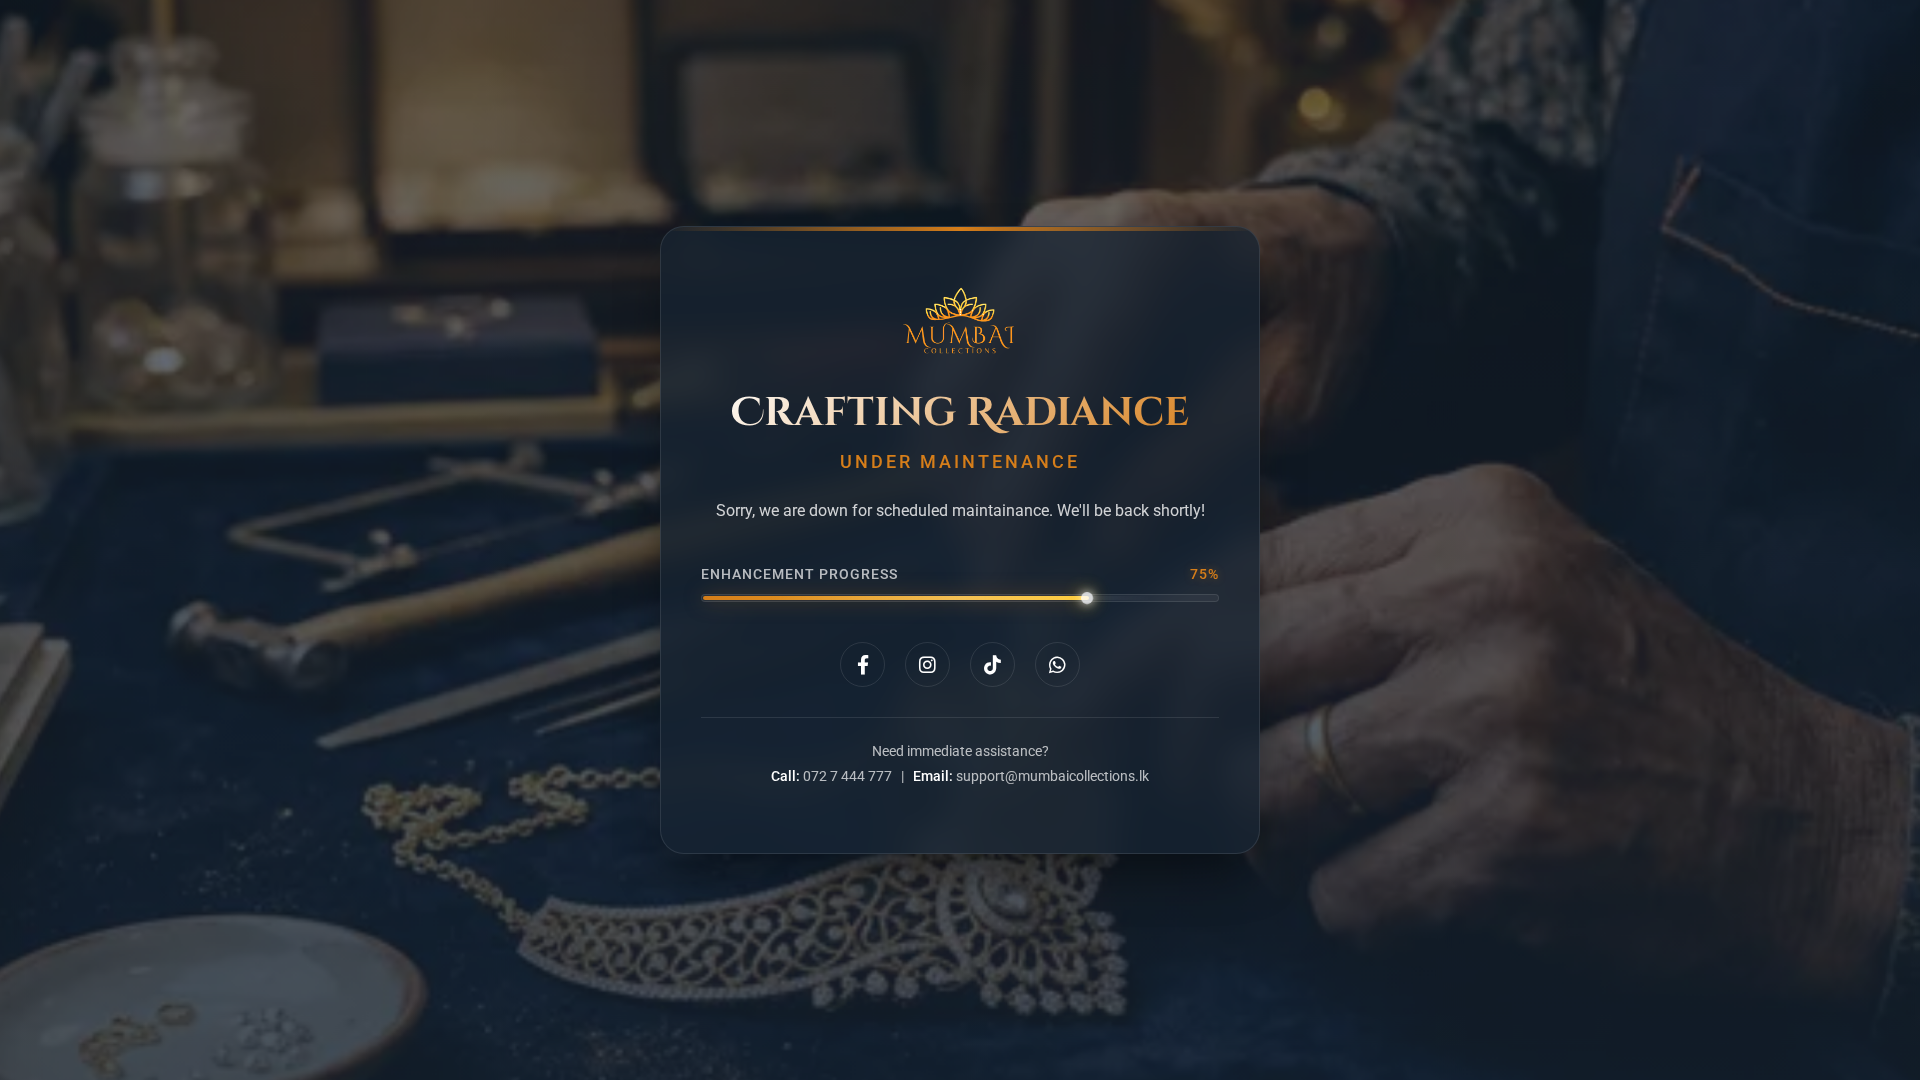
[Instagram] (927, 664)
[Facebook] (862, 664)
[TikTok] (992, 664)
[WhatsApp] (1057, 664)
